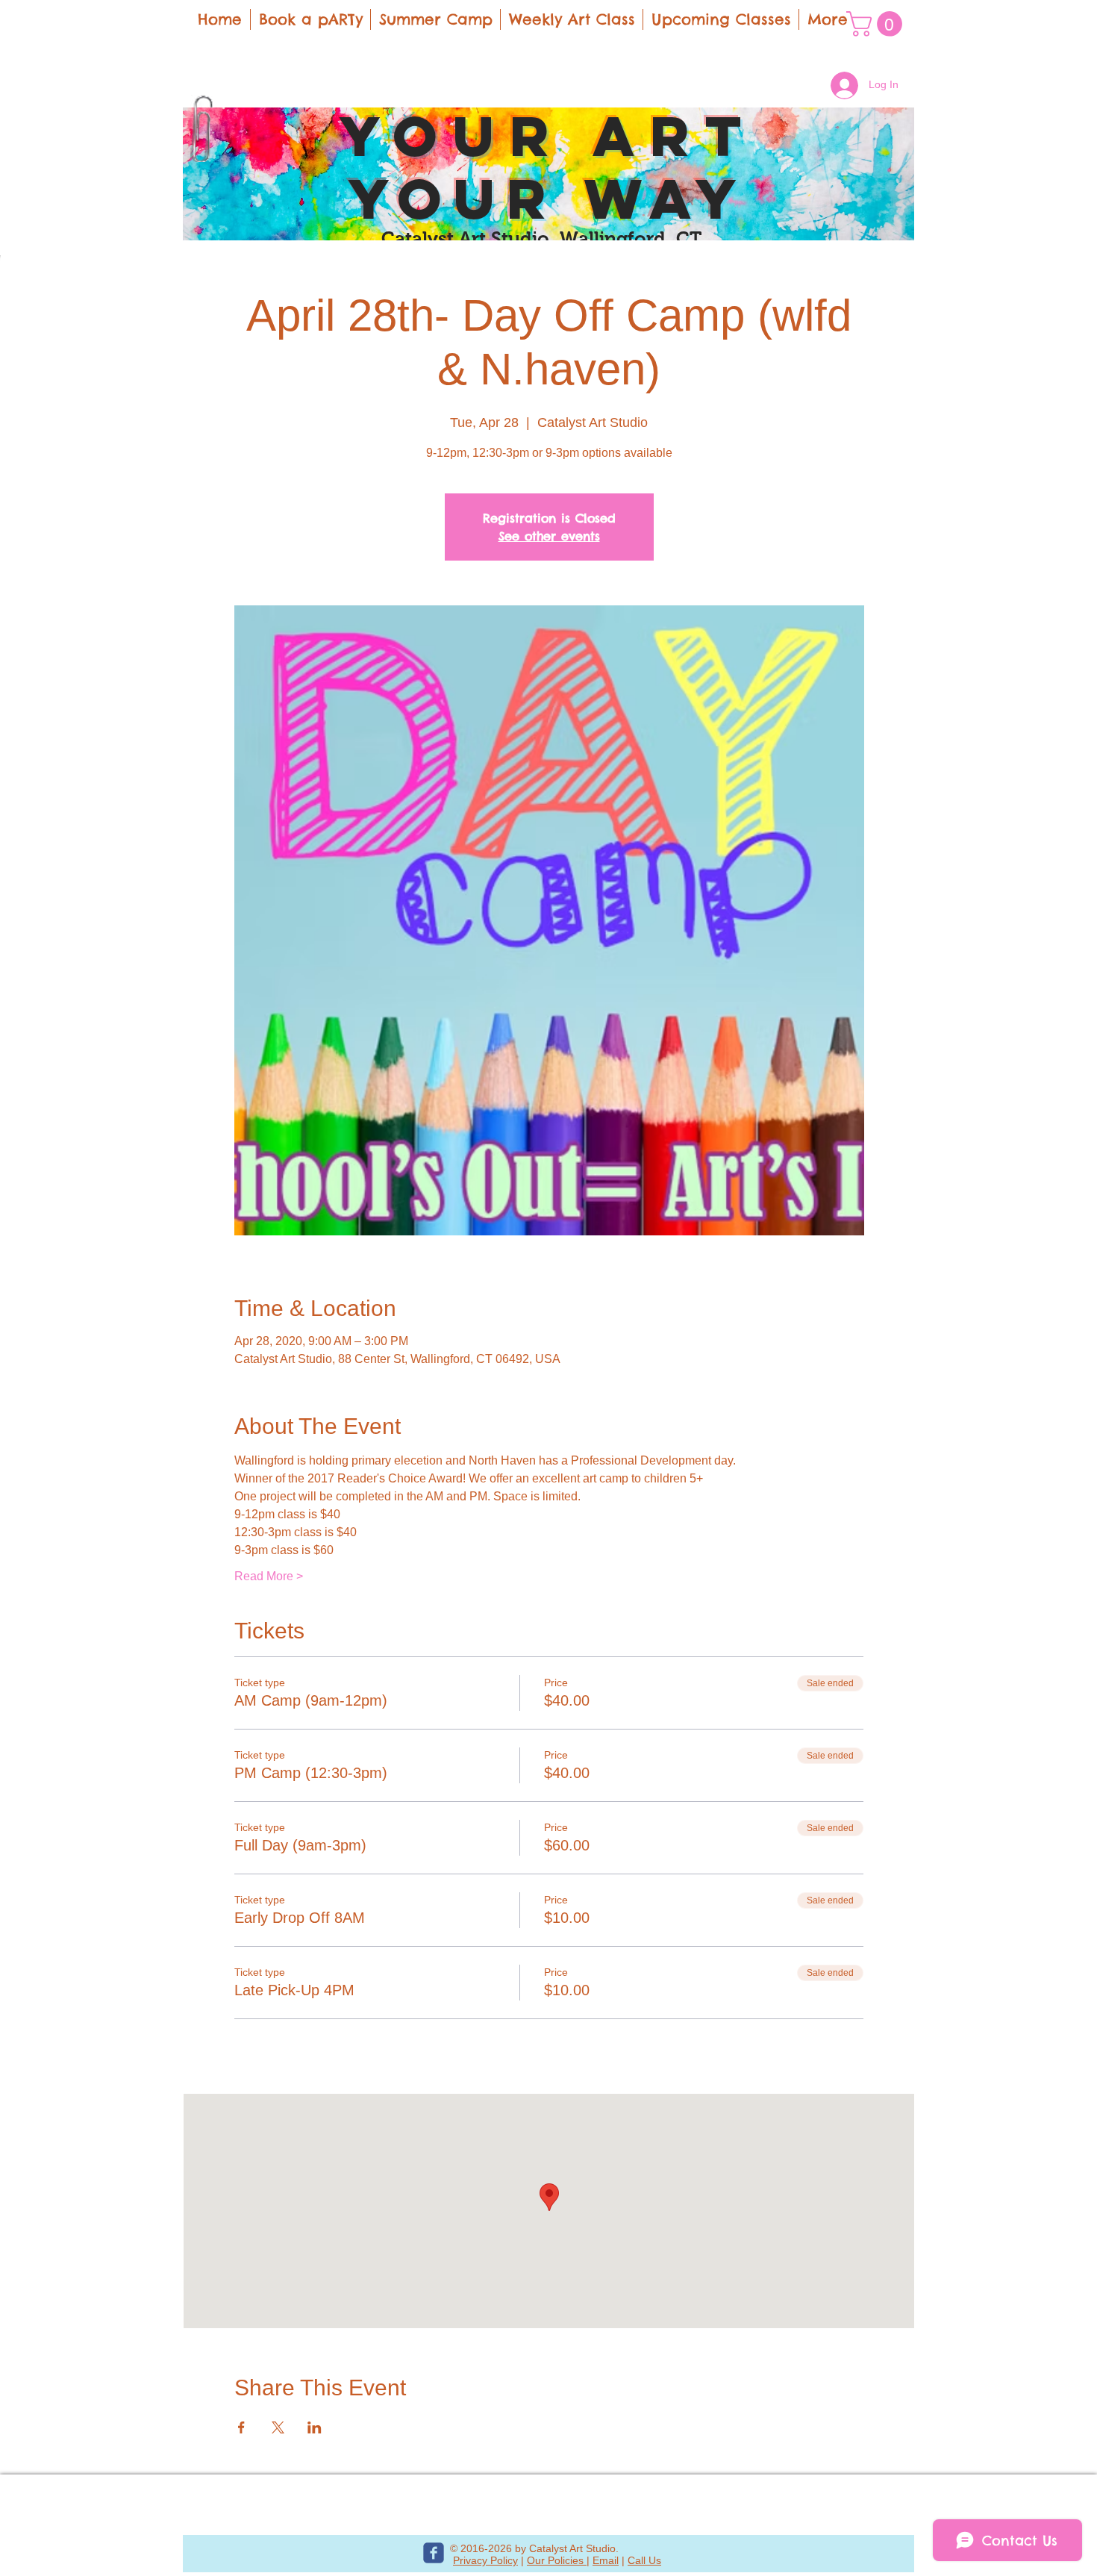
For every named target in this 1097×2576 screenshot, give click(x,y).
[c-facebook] (434, 2553)
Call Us (644, 2560)
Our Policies (557, 2560)
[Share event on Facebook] (241, 2427)
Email (606, 2560)
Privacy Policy (485, 2560)
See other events (549, 536)
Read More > (269, 1576)
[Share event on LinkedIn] (315, 2427)
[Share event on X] (278, 2427)
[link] (877, 24)
